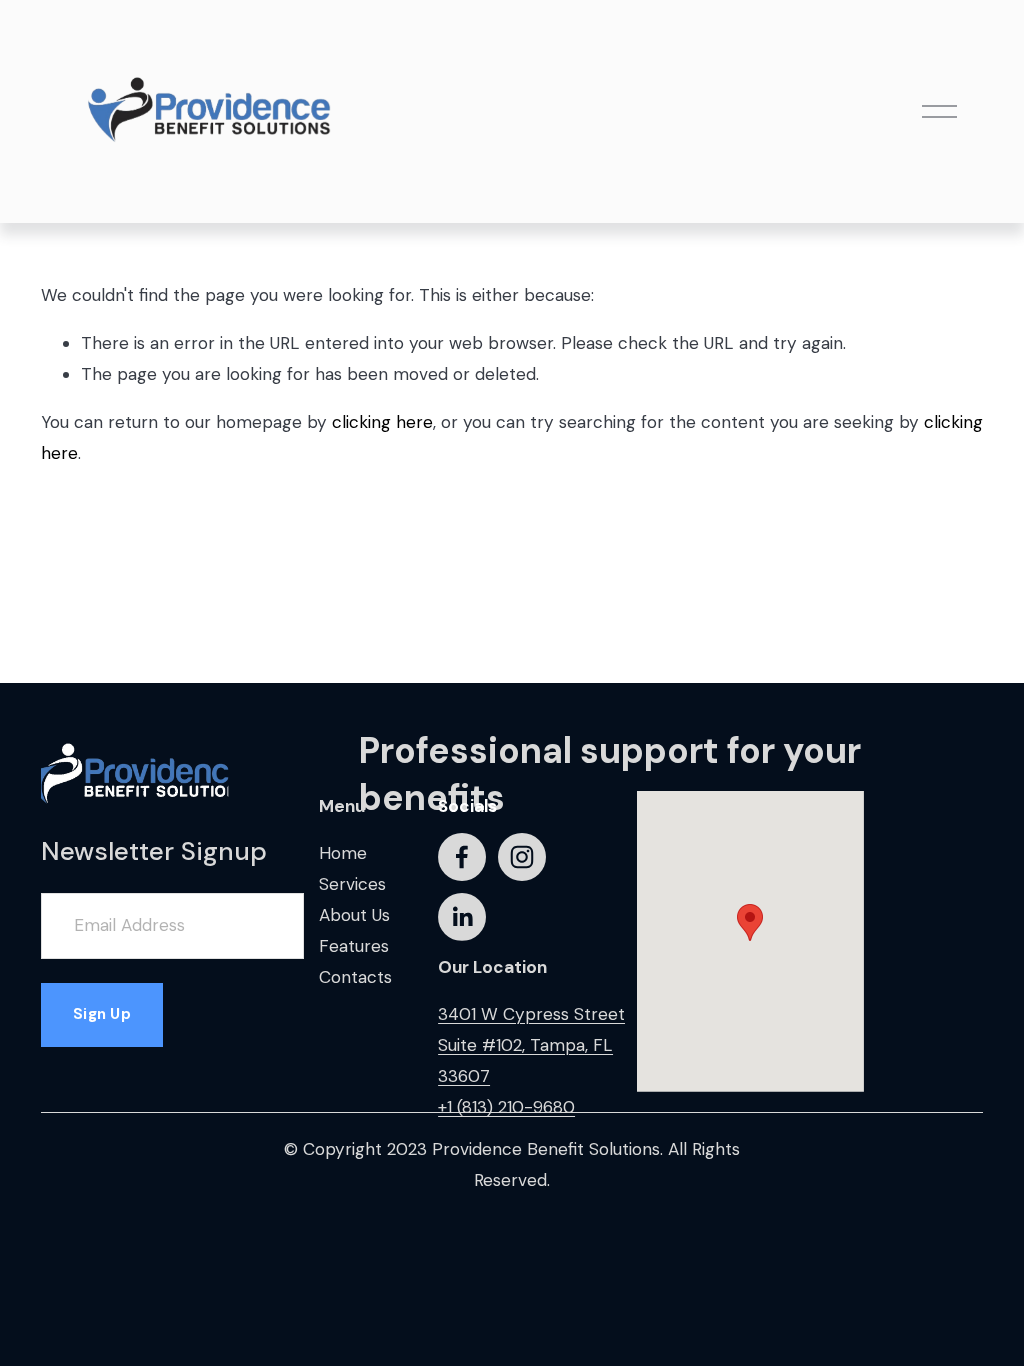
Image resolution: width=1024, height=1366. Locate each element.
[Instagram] (522, 857)
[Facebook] (462, 857)
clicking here (382, 422)
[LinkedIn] (462, 917)
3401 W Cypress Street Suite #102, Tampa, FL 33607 (531, 1045)
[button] (750, 922)
